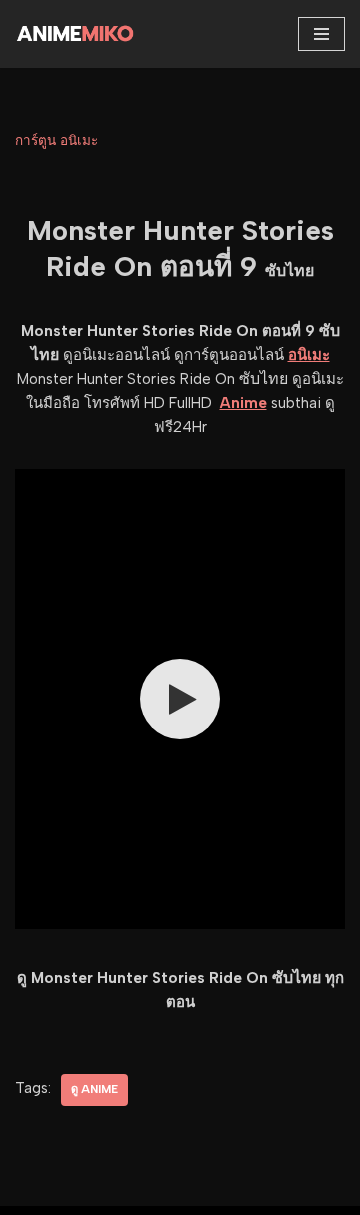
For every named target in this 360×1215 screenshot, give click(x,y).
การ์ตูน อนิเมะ (56, 140)
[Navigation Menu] (321, 34)
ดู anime (94, 1089)
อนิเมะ (309, 355)
